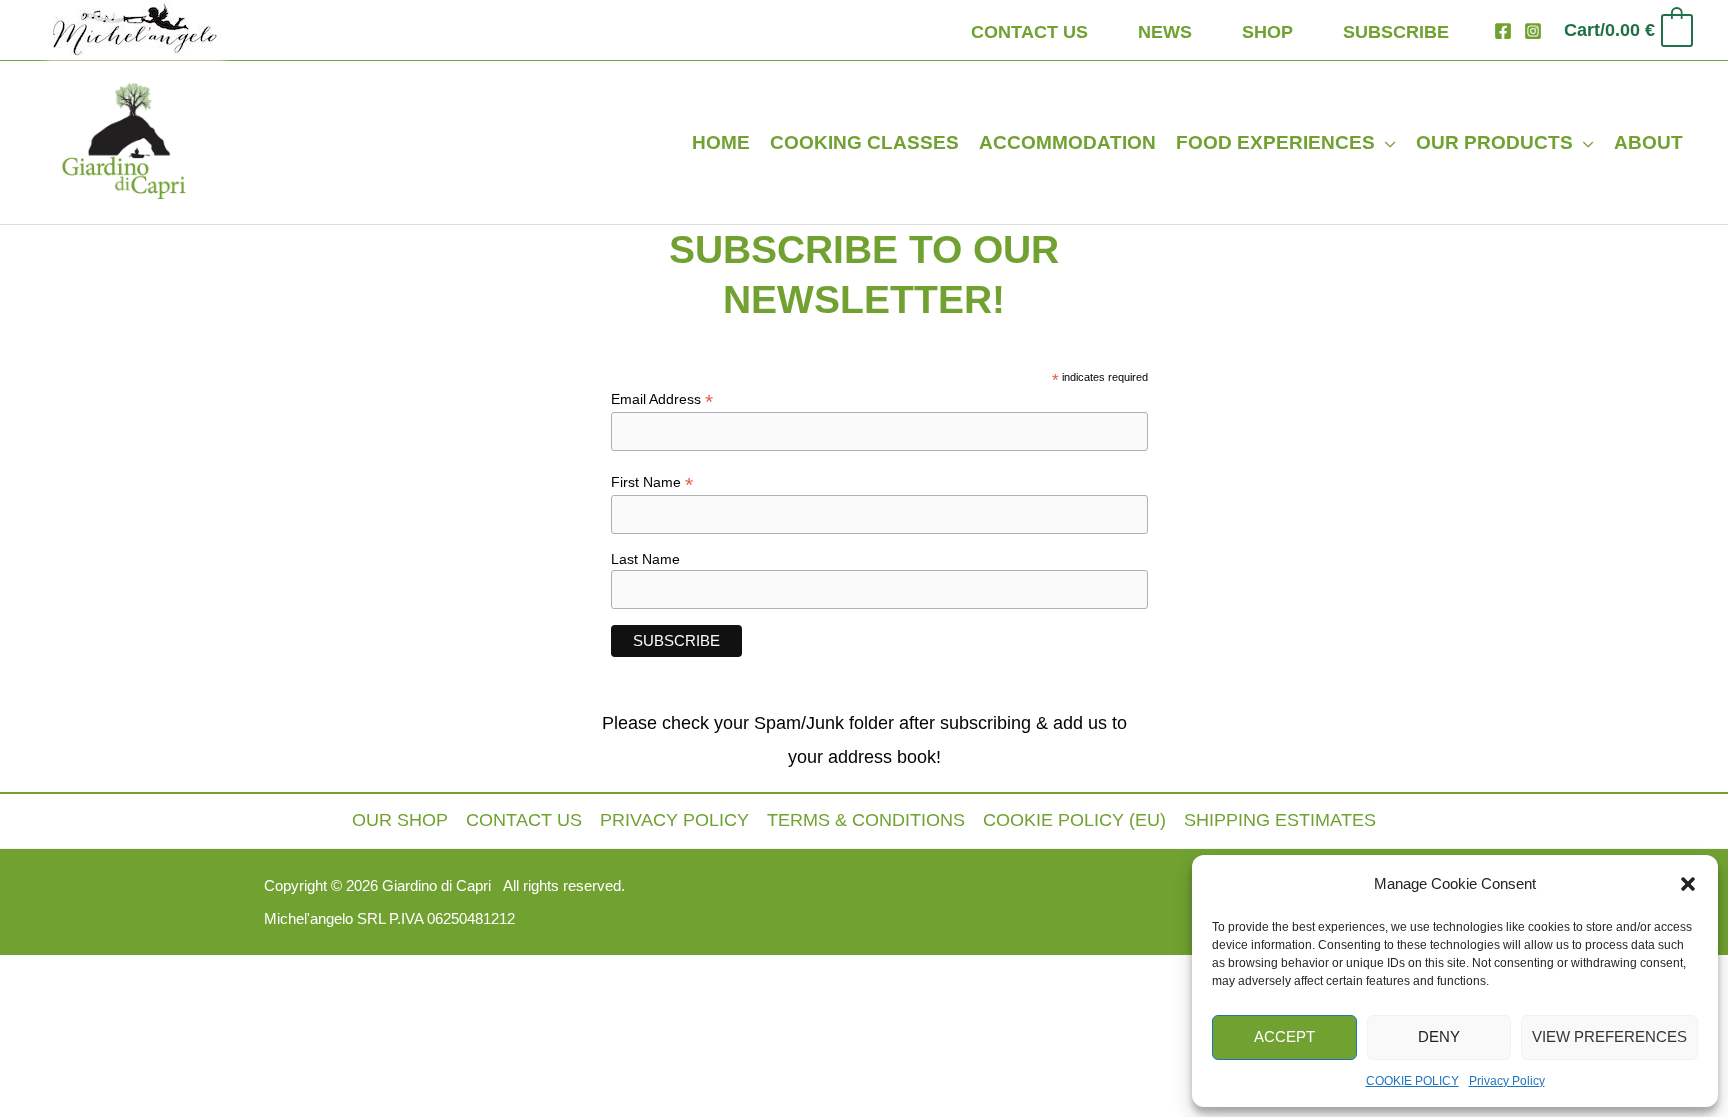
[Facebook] (1503, 31)
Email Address (662, 399)
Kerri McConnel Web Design (696, 919)
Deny (1439, 1036)
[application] (1385, 142)
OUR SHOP (400, 820)
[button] (1688, 884)
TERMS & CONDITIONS (866, 820)
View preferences (1609, 1036)
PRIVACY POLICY (674, 820)
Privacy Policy (1507, 1081)
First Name (652, 482)
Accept (1284, 1036)
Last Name (645, 559)
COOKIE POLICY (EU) (1074, 820)
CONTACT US (524, 820)
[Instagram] (1533, 31)
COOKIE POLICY (1412, 1081)
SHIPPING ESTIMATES (1280, 820)
